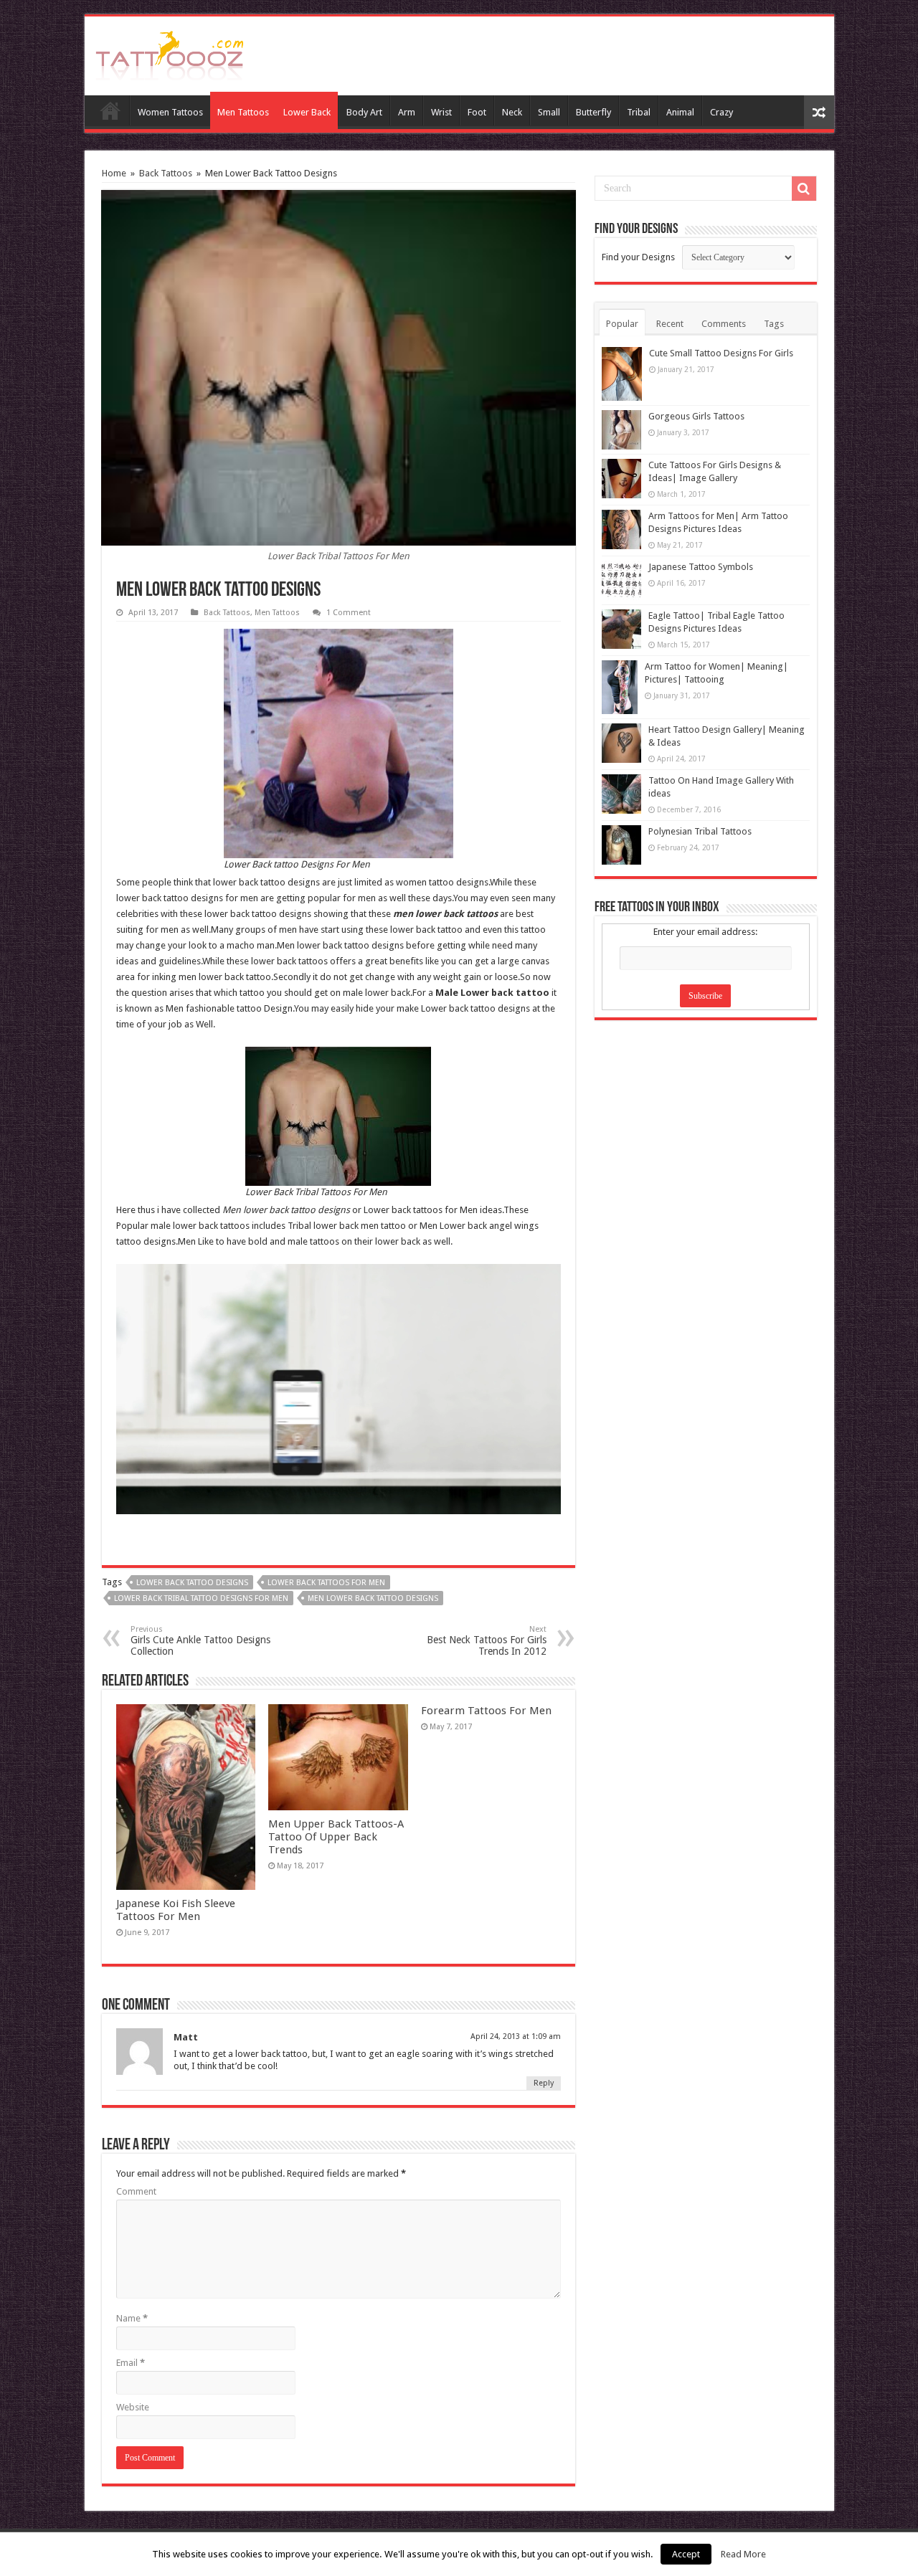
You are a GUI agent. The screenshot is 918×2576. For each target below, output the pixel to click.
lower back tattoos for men (326, 1583)
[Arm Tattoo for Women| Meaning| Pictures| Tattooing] (620, 687)
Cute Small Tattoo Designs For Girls (721, 353)
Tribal (639, 112)
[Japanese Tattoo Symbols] (621, 580)
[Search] (804, 189)
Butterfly (593, 112)
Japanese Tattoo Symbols (701, 567)
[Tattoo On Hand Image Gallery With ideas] (621, 794)
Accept (686, 2554)
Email (131, 2363)
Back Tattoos (166, 173)
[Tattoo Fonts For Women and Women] (170, 53)
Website (133, 2407)
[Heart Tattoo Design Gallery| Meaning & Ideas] (621, 743)
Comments (724, 324)
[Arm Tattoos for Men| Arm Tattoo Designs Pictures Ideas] (621, 529)
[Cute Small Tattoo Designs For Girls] (622, 374)
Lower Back (307, 112)
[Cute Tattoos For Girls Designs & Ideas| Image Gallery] (621, 479)
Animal (680, 112)
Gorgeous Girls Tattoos (696, 416)
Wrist (441, 112)
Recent (670, 324)
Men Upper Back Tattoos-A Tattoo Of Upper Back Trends (336, 1837)
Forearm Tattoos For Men (486, 1711)
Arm (407, 112)
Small (549, 112)
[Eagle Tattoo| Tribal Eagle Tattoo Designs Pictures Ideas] (621, 629)
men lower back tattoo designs (373, 1598)
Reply (544, 2083)
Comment (136, 2191)
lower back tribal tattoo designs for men (201, 1598)
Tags (774, 324)
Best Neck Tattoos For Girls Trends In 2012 (487, 1641)
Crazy (721, 112)
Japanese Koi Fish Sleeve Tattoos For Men (176, 1910)
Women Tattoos (170, 112)
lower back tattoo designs (192, 1583)
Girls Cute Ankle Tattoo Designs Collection (200, 1641)
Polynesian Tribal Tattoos (700, 831)
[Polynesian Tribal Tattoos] (621, 845)
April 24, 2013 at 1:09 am (516, 2036)
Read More (743, 2554)
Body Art (364, 112)
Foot (477, 112)
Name (132, 2318)
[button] (538, 1284)
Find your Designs (638, 257)
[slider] (308, 1493)
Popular (622, 324)
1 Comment (349, 613)
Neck (512, 112)
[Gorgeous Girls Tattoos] (621, 430)
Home (110, 110)
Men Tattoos (243, 112)
